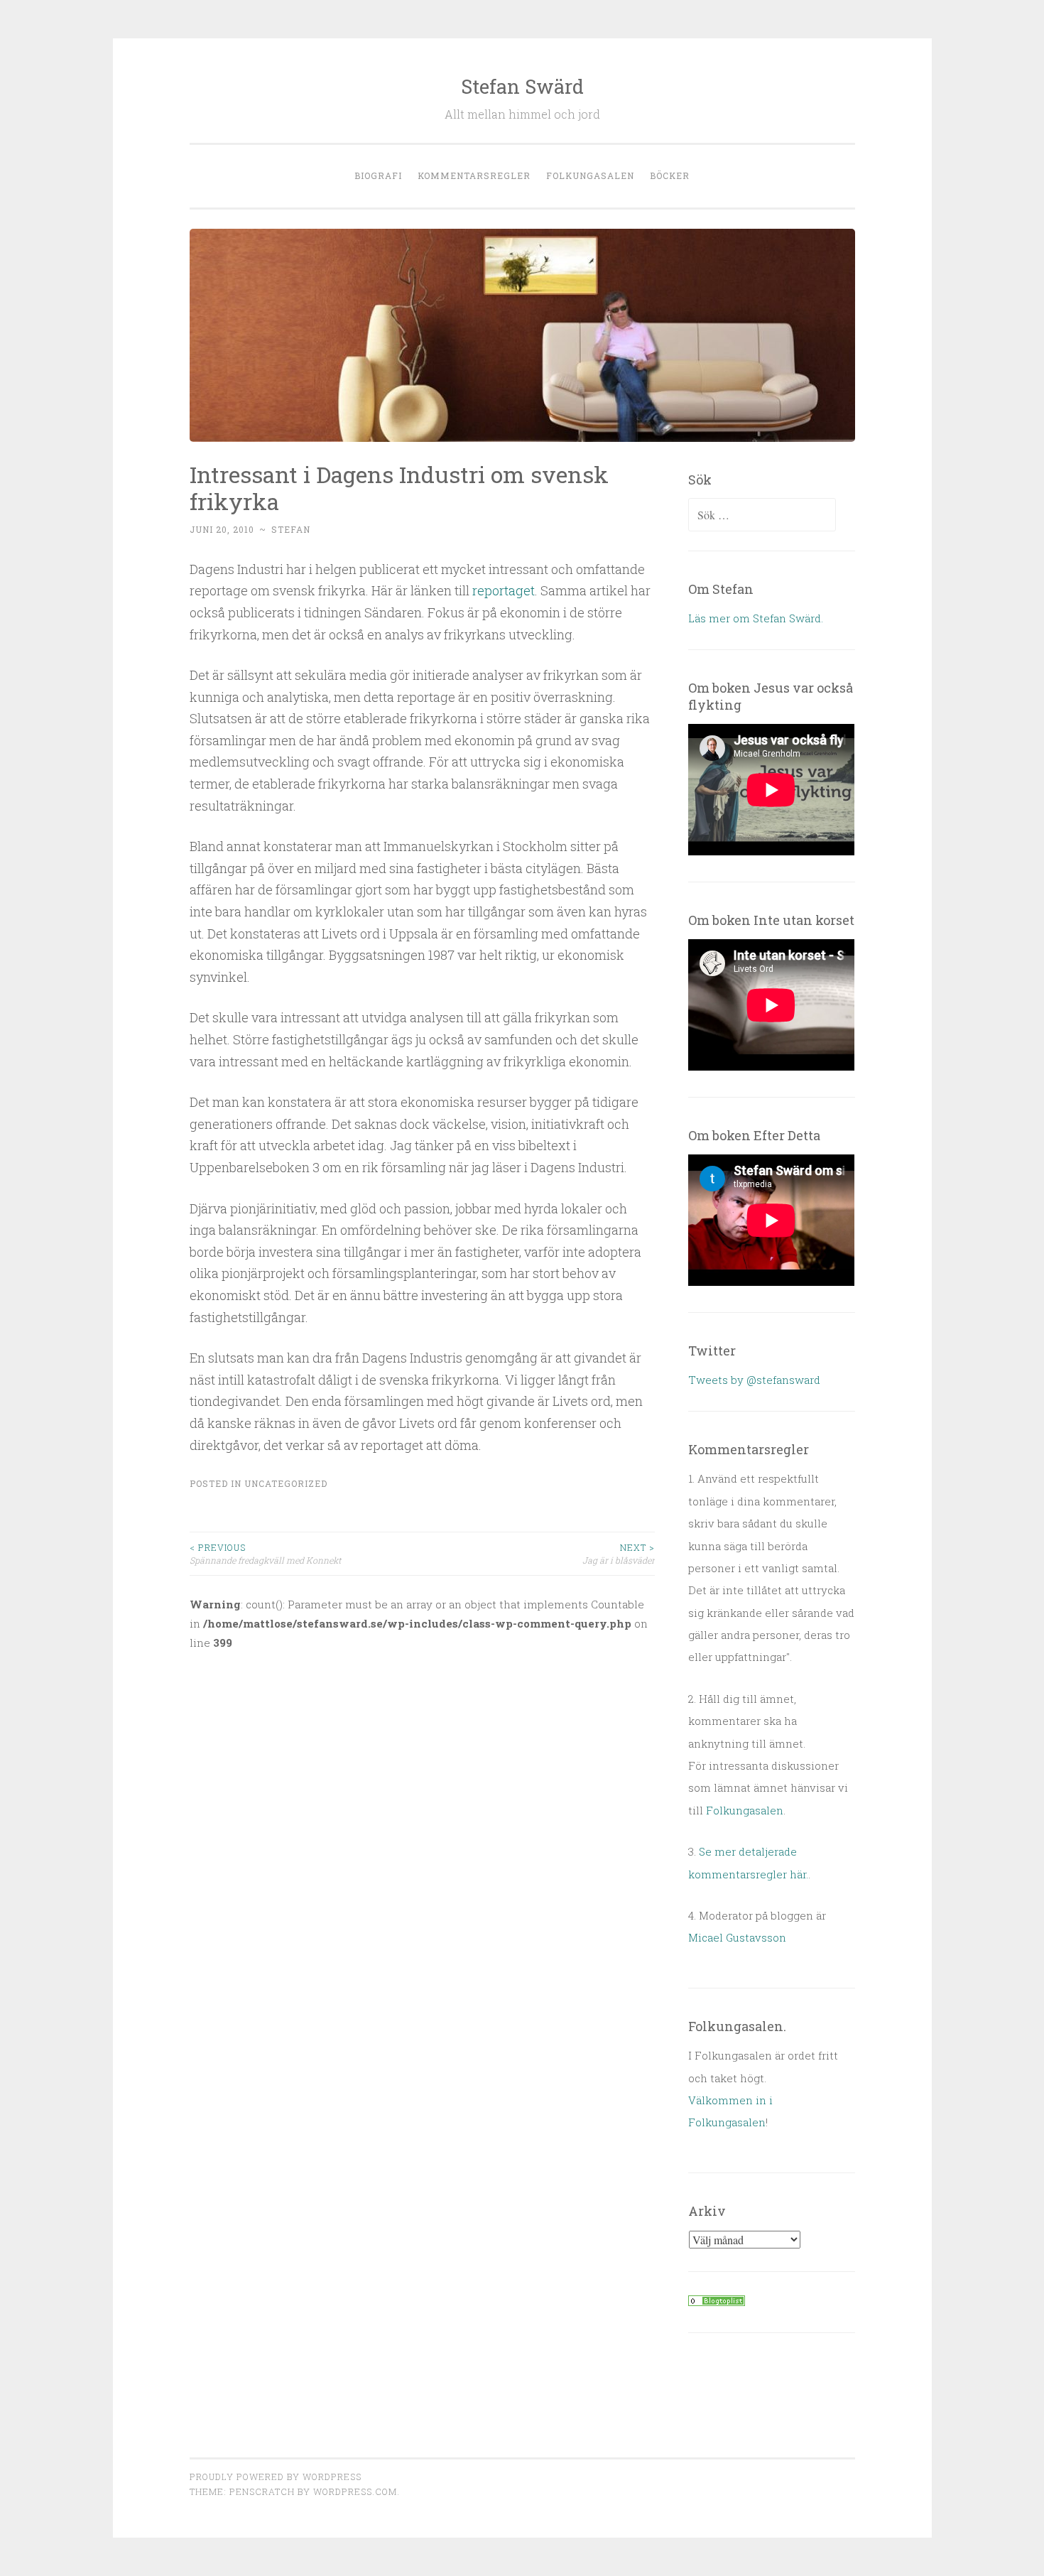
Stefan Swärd (522, 86)
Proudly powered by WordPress (276, 2477)
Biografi (378, 175)
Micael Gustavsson (737, 1937)
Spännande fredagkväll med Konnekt (265, 1554)
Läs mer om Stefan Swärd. (756, 618)
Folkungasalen (590, 175)
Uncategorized (286, 1483)
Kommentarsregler (474, 175)
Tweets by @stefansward (754, 1380)
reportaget (504, 590)
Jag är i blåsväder (619, 1554)
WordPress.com (355, 2491)
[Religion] (717, 2302)
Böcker (670, 175)
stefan (291, 529)
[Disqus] (423, 1849)
